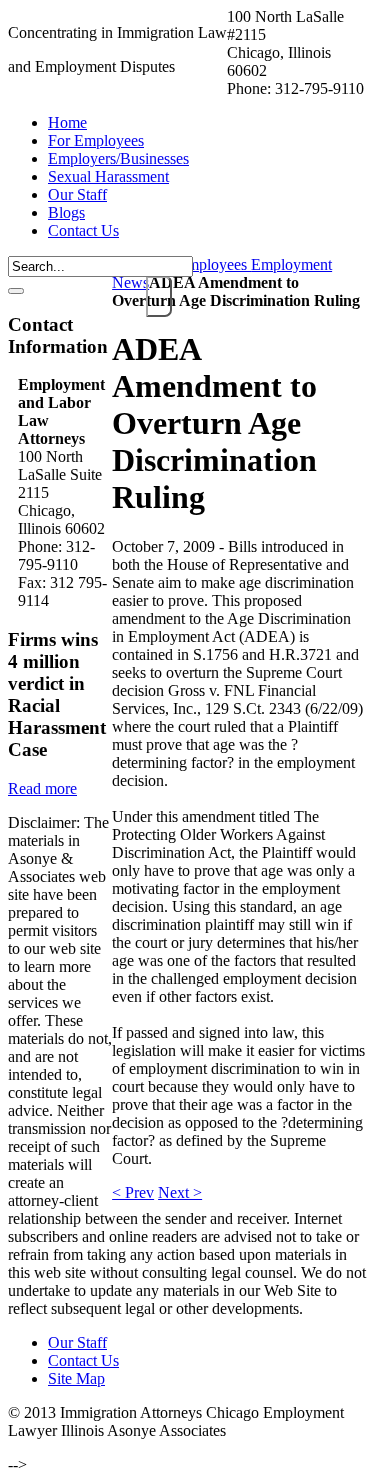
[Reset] (16, 291)
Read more (42, 788)
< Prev (133, 1192)
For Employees (201, 264)
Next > (180, 1192)
